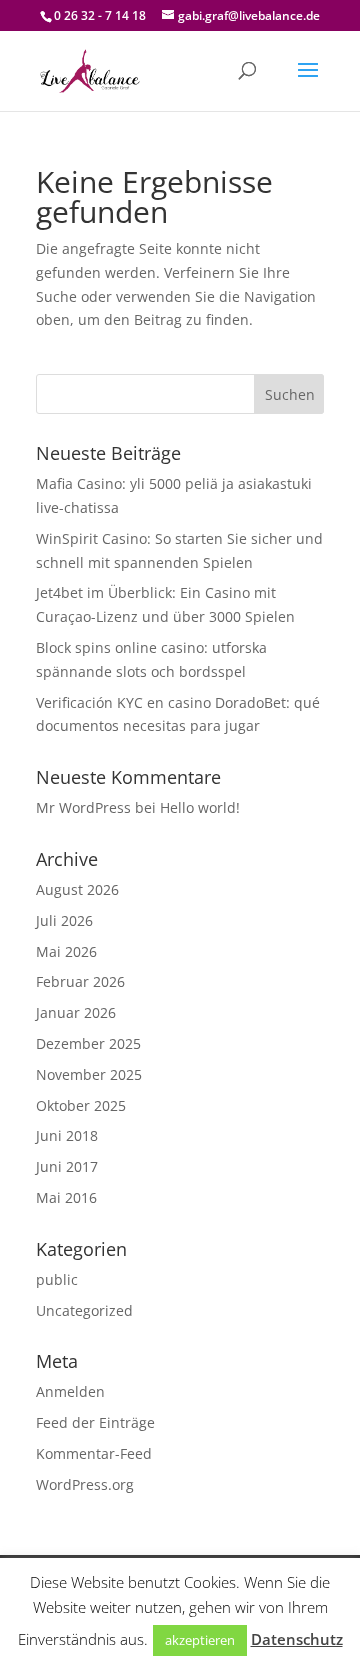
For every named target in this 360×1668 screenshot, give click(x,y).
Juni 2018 (67, 1135)
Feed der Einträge (95, 1422)
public (57, 1279)
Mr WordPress (83, 807)
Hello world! (200, 807)
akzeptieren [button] (200, 1640)
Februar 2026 (80, 981)
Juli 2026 (64, 920)
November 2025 (89, 1074)
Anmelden (70, 1391)
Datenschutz (297, 1639)
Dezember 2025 (88, 1043)
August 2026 (77, 889)
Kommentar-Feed (94, 1453)
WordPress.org (85, 1484)
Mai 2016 (66, 1197)
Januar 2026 (76, 1012)
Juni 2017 (67, 1166)
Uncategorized (84, 1310)
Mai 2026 (66, 951)
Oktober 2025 (81, 1105)
